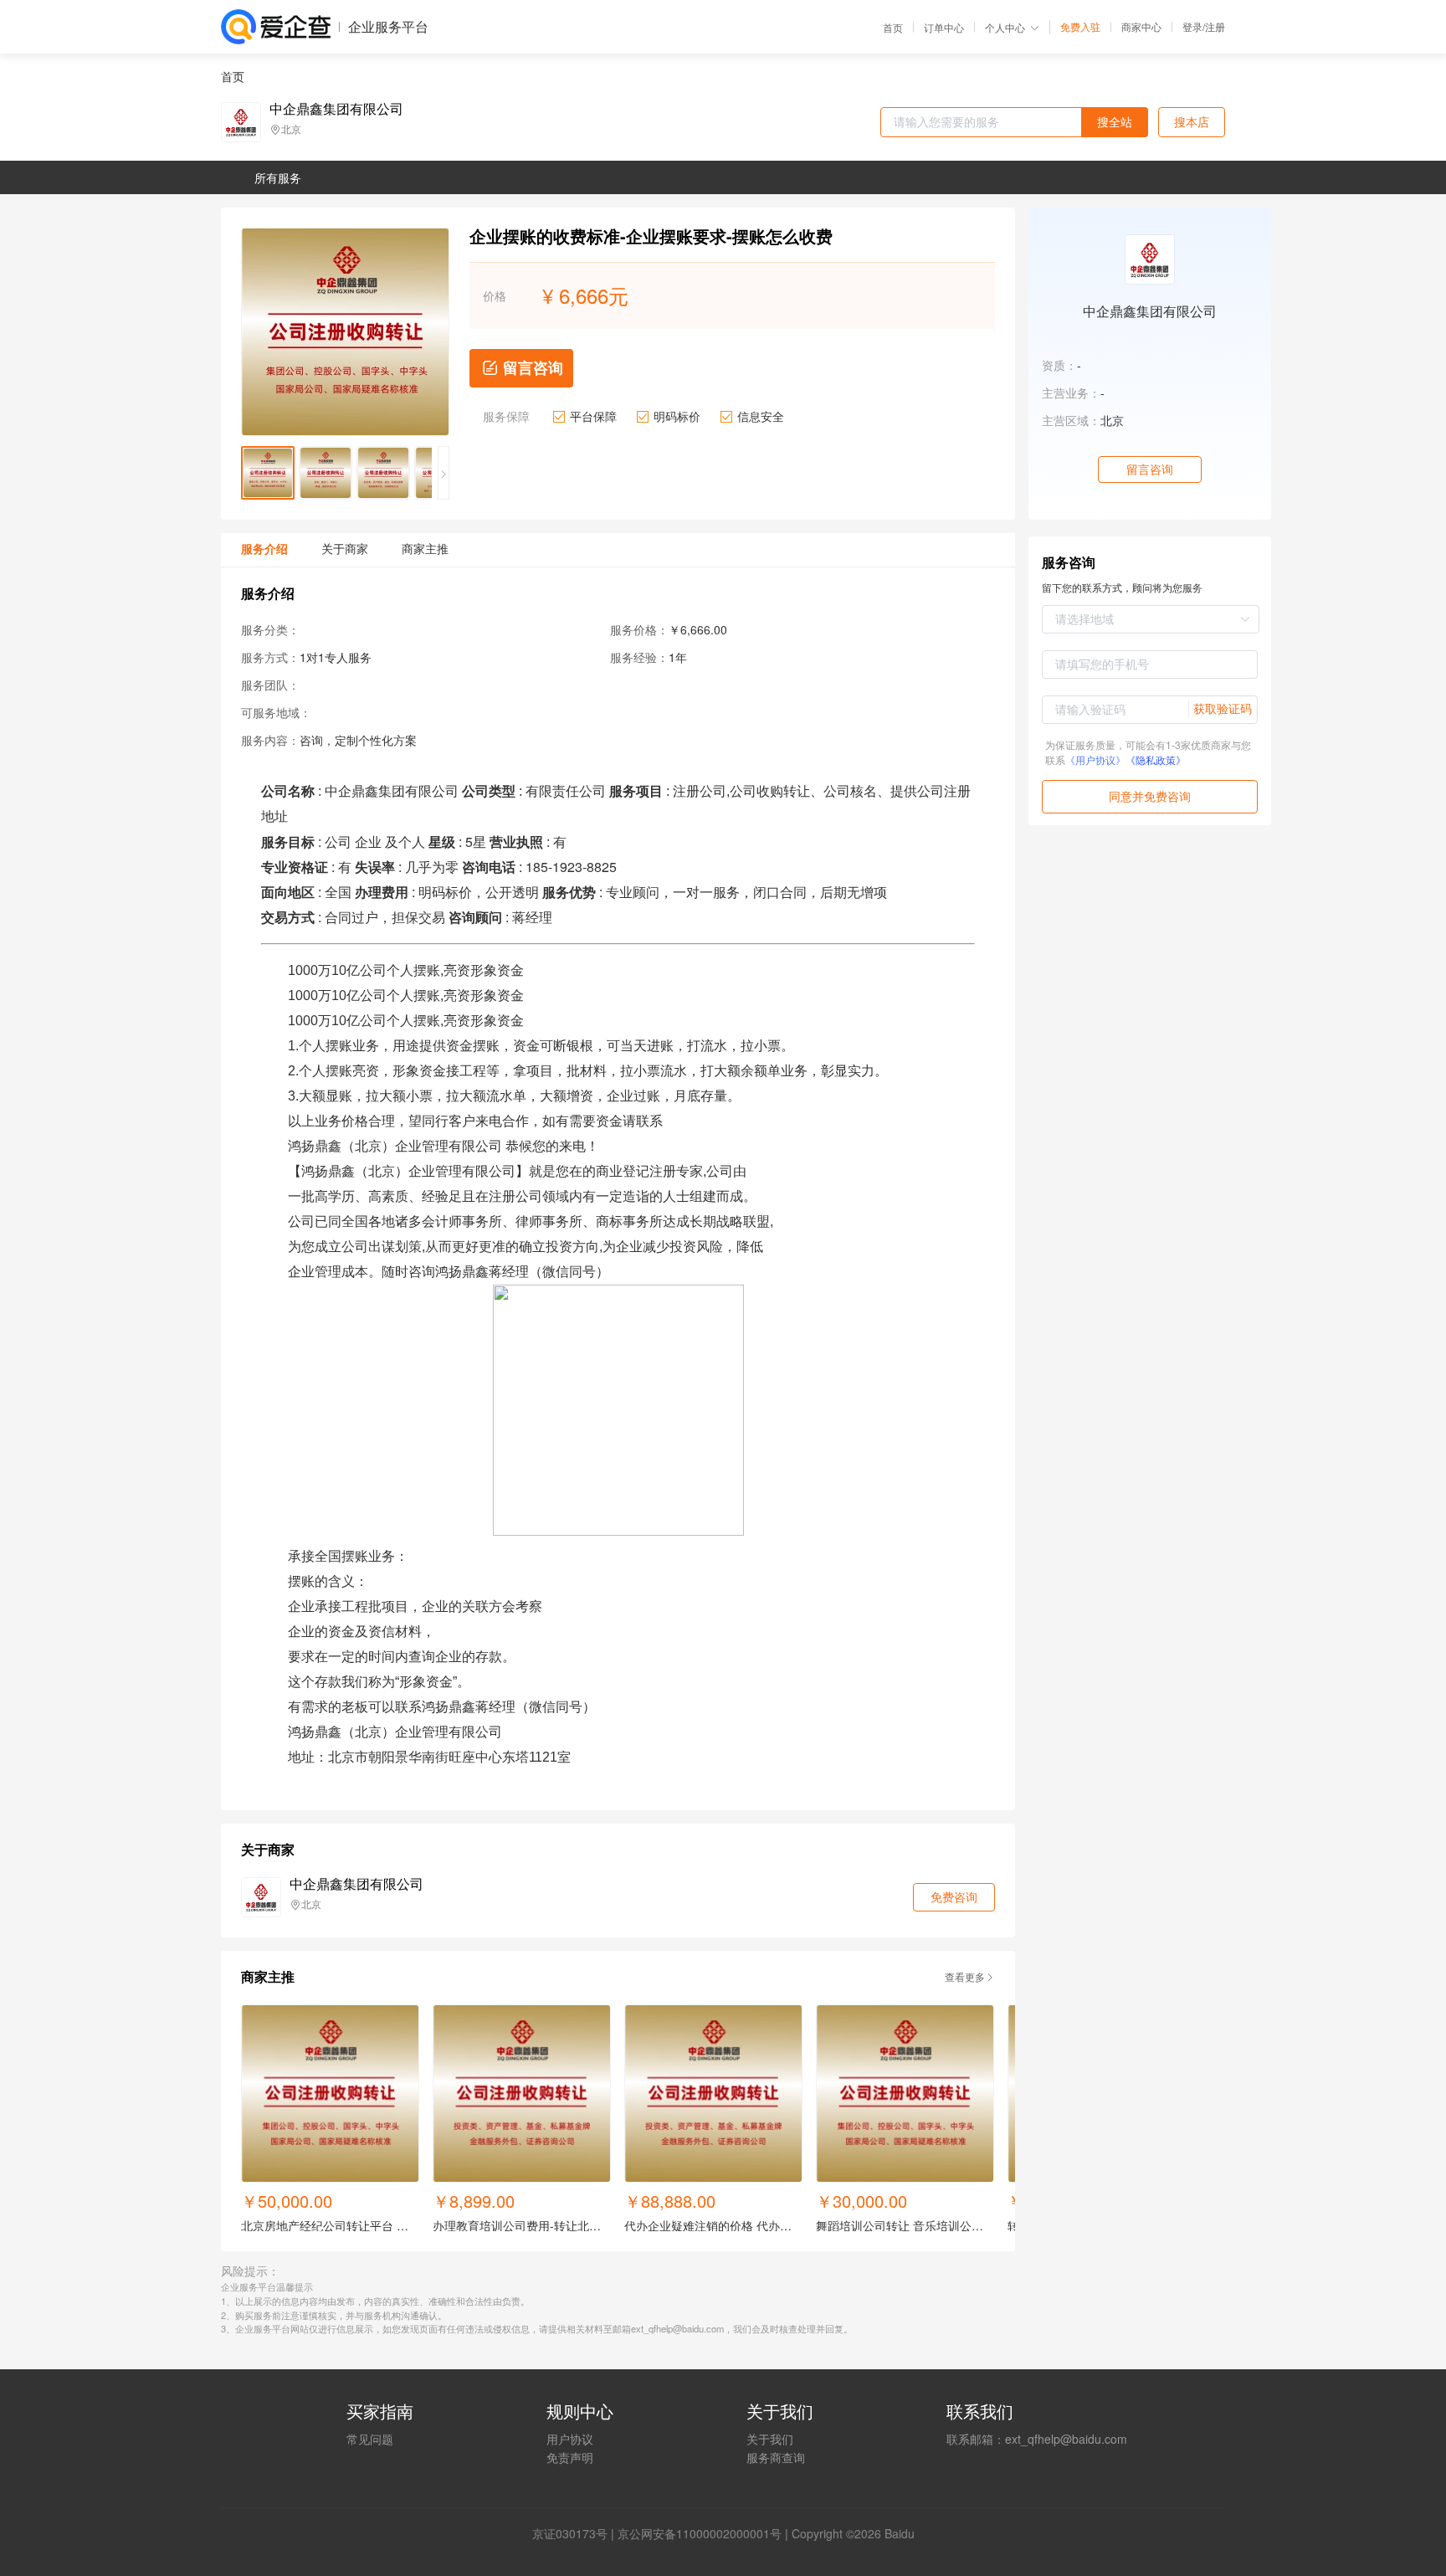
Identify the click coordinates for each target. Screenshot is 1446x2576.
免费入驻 (1080, 27)
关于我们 (770, 2439)
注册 (1215, 26)
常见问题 (370, 2439)
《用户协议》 (1095, 759)
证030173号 (576, 2533)
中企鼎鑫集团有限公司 (336, 109)
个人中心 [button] (1005, 27)
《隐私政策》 (1156, 759)
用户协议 (570, 2439)
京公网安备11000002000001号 (700, 2533)
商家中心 (1141, 27)
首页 (893, 28)
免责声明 (570, 2457)
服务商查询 (776, 2457)
